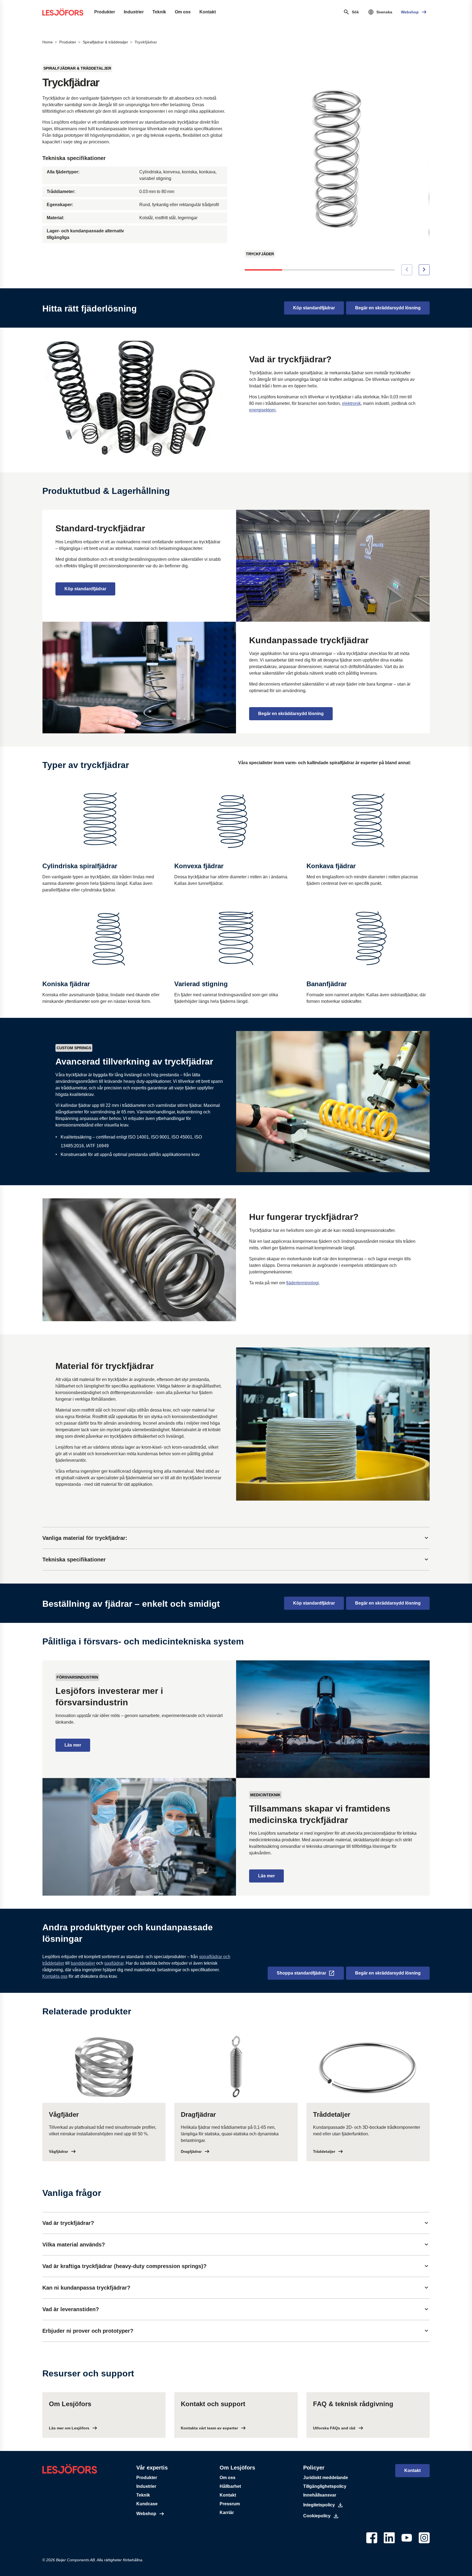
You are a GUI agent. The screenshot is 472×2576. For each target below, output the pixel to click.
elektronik (351, 403)
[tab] (236, 1538)
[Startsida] (63, 12)
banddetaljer (83, 1963)
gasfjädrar (114, 1963)
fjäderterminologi (303, 1283)
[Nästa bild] (424, 270)
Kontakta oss (55, 1976)
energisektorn (262, 410)
